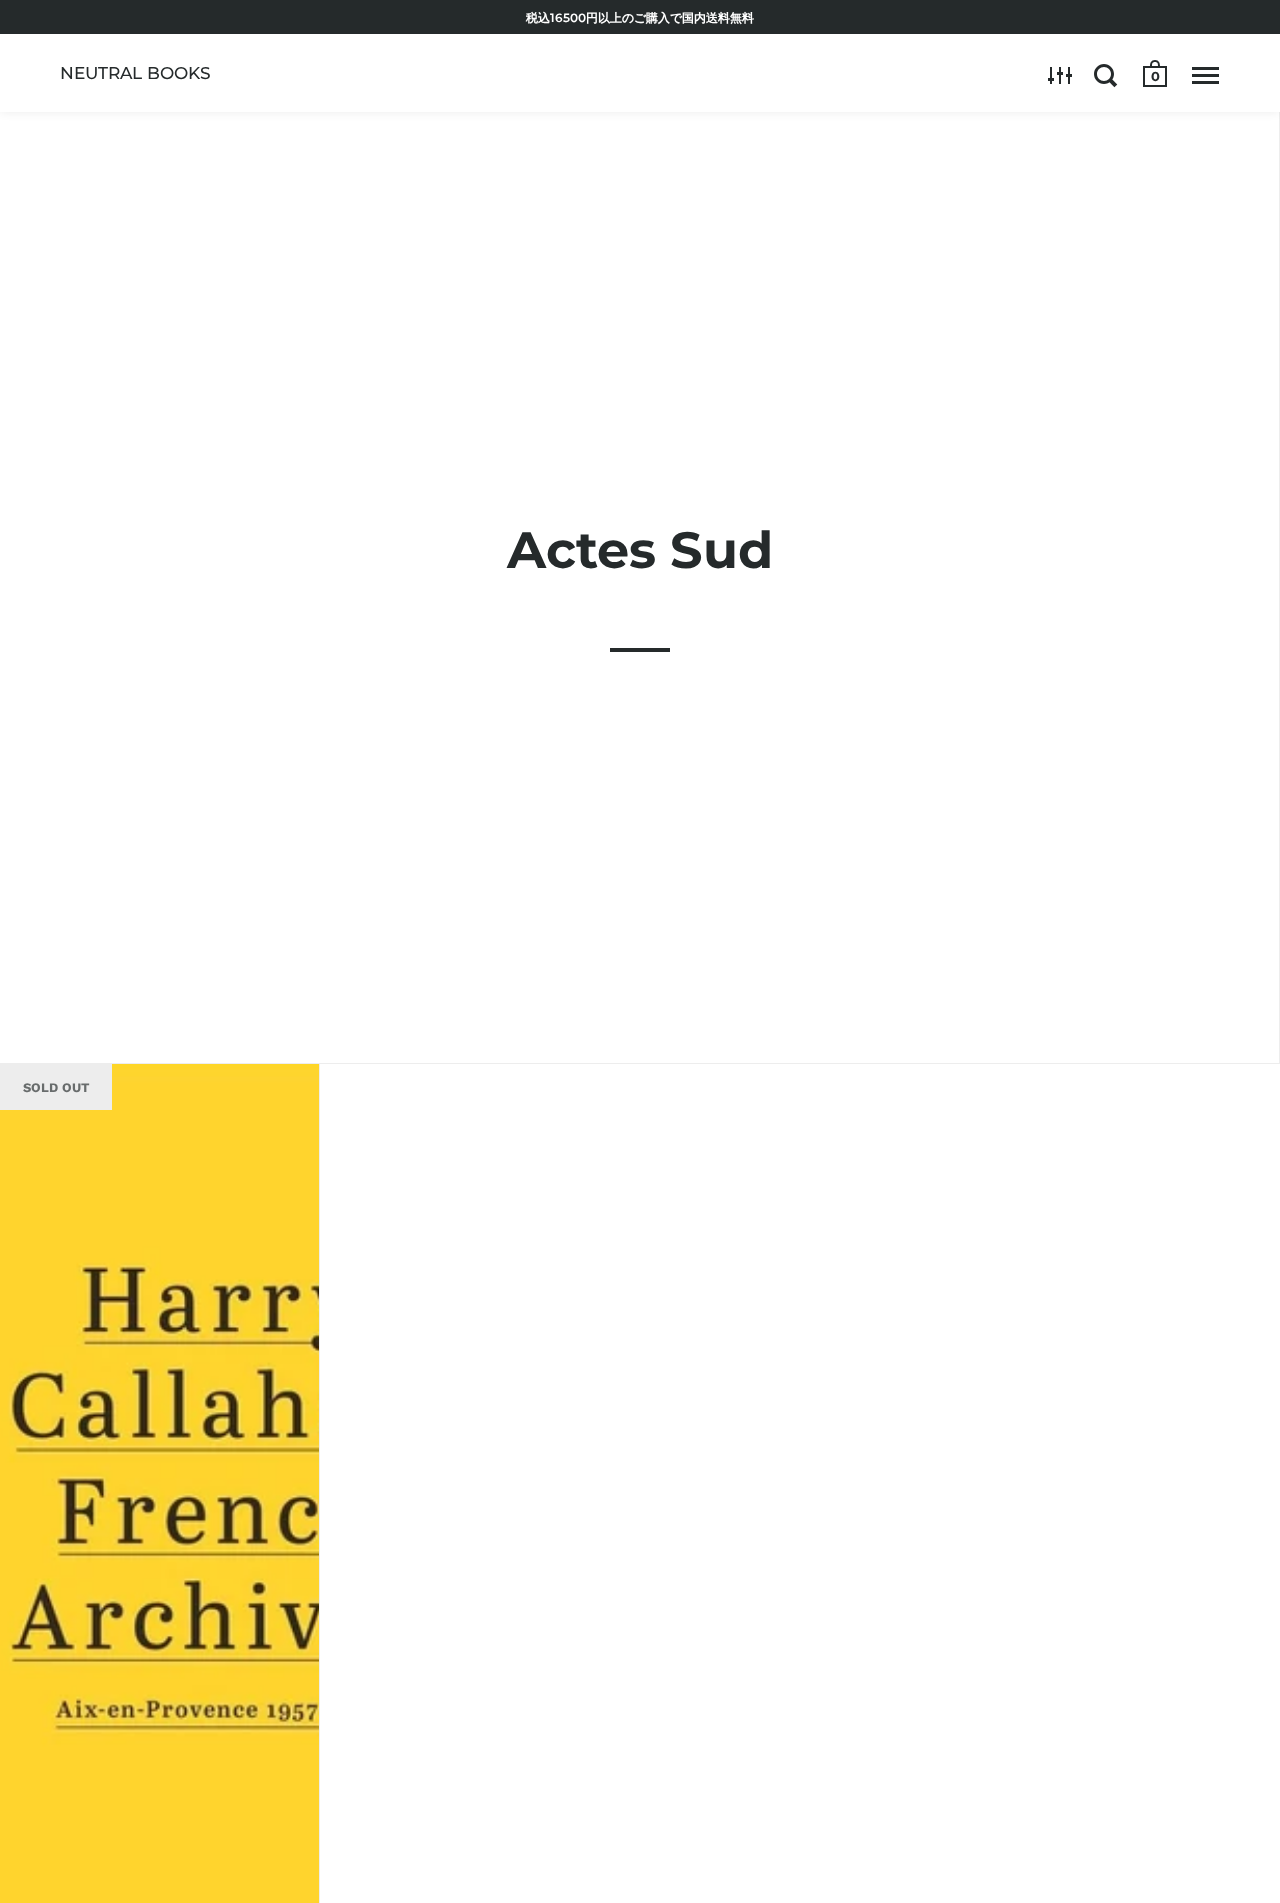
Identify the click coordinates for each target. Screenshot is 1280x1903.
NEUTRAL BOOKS (135, 73)
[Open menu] (1205, 75)
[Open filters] (1060, 75)
